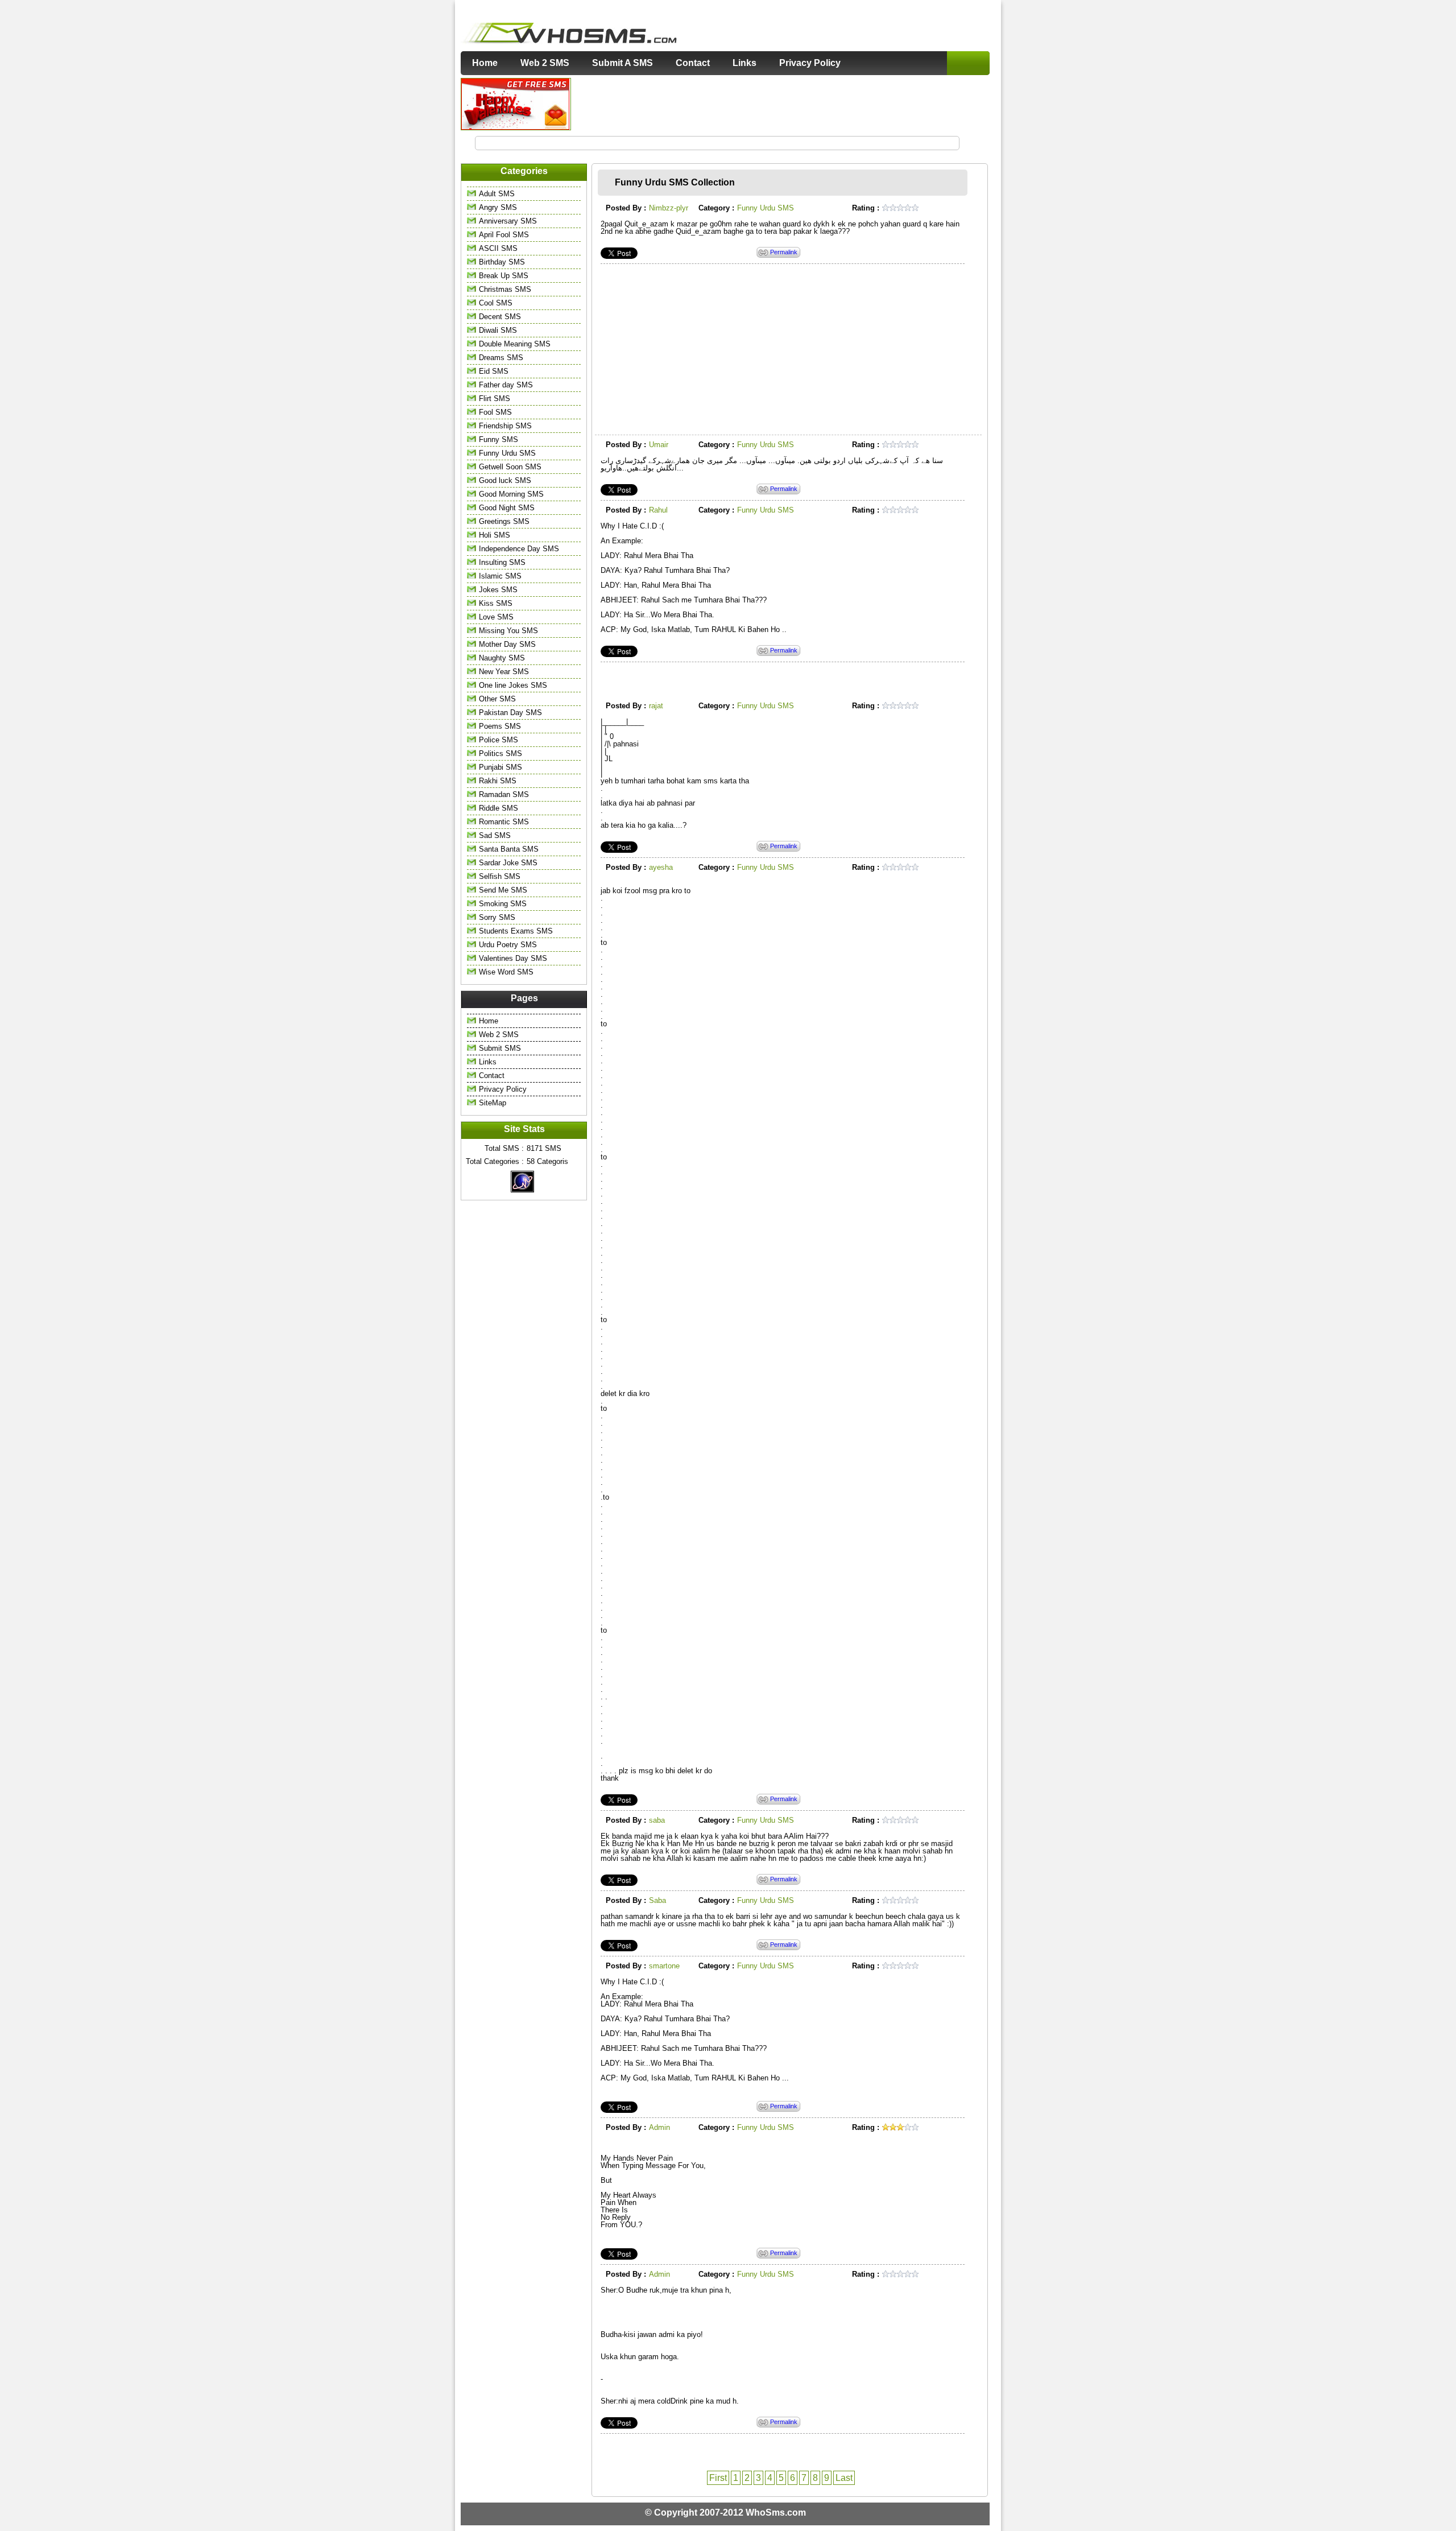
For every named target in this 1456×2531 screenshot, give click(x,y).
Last (844, 2478)
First (718, 2478)
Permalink (784, 252)
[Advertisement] (781, 104)
